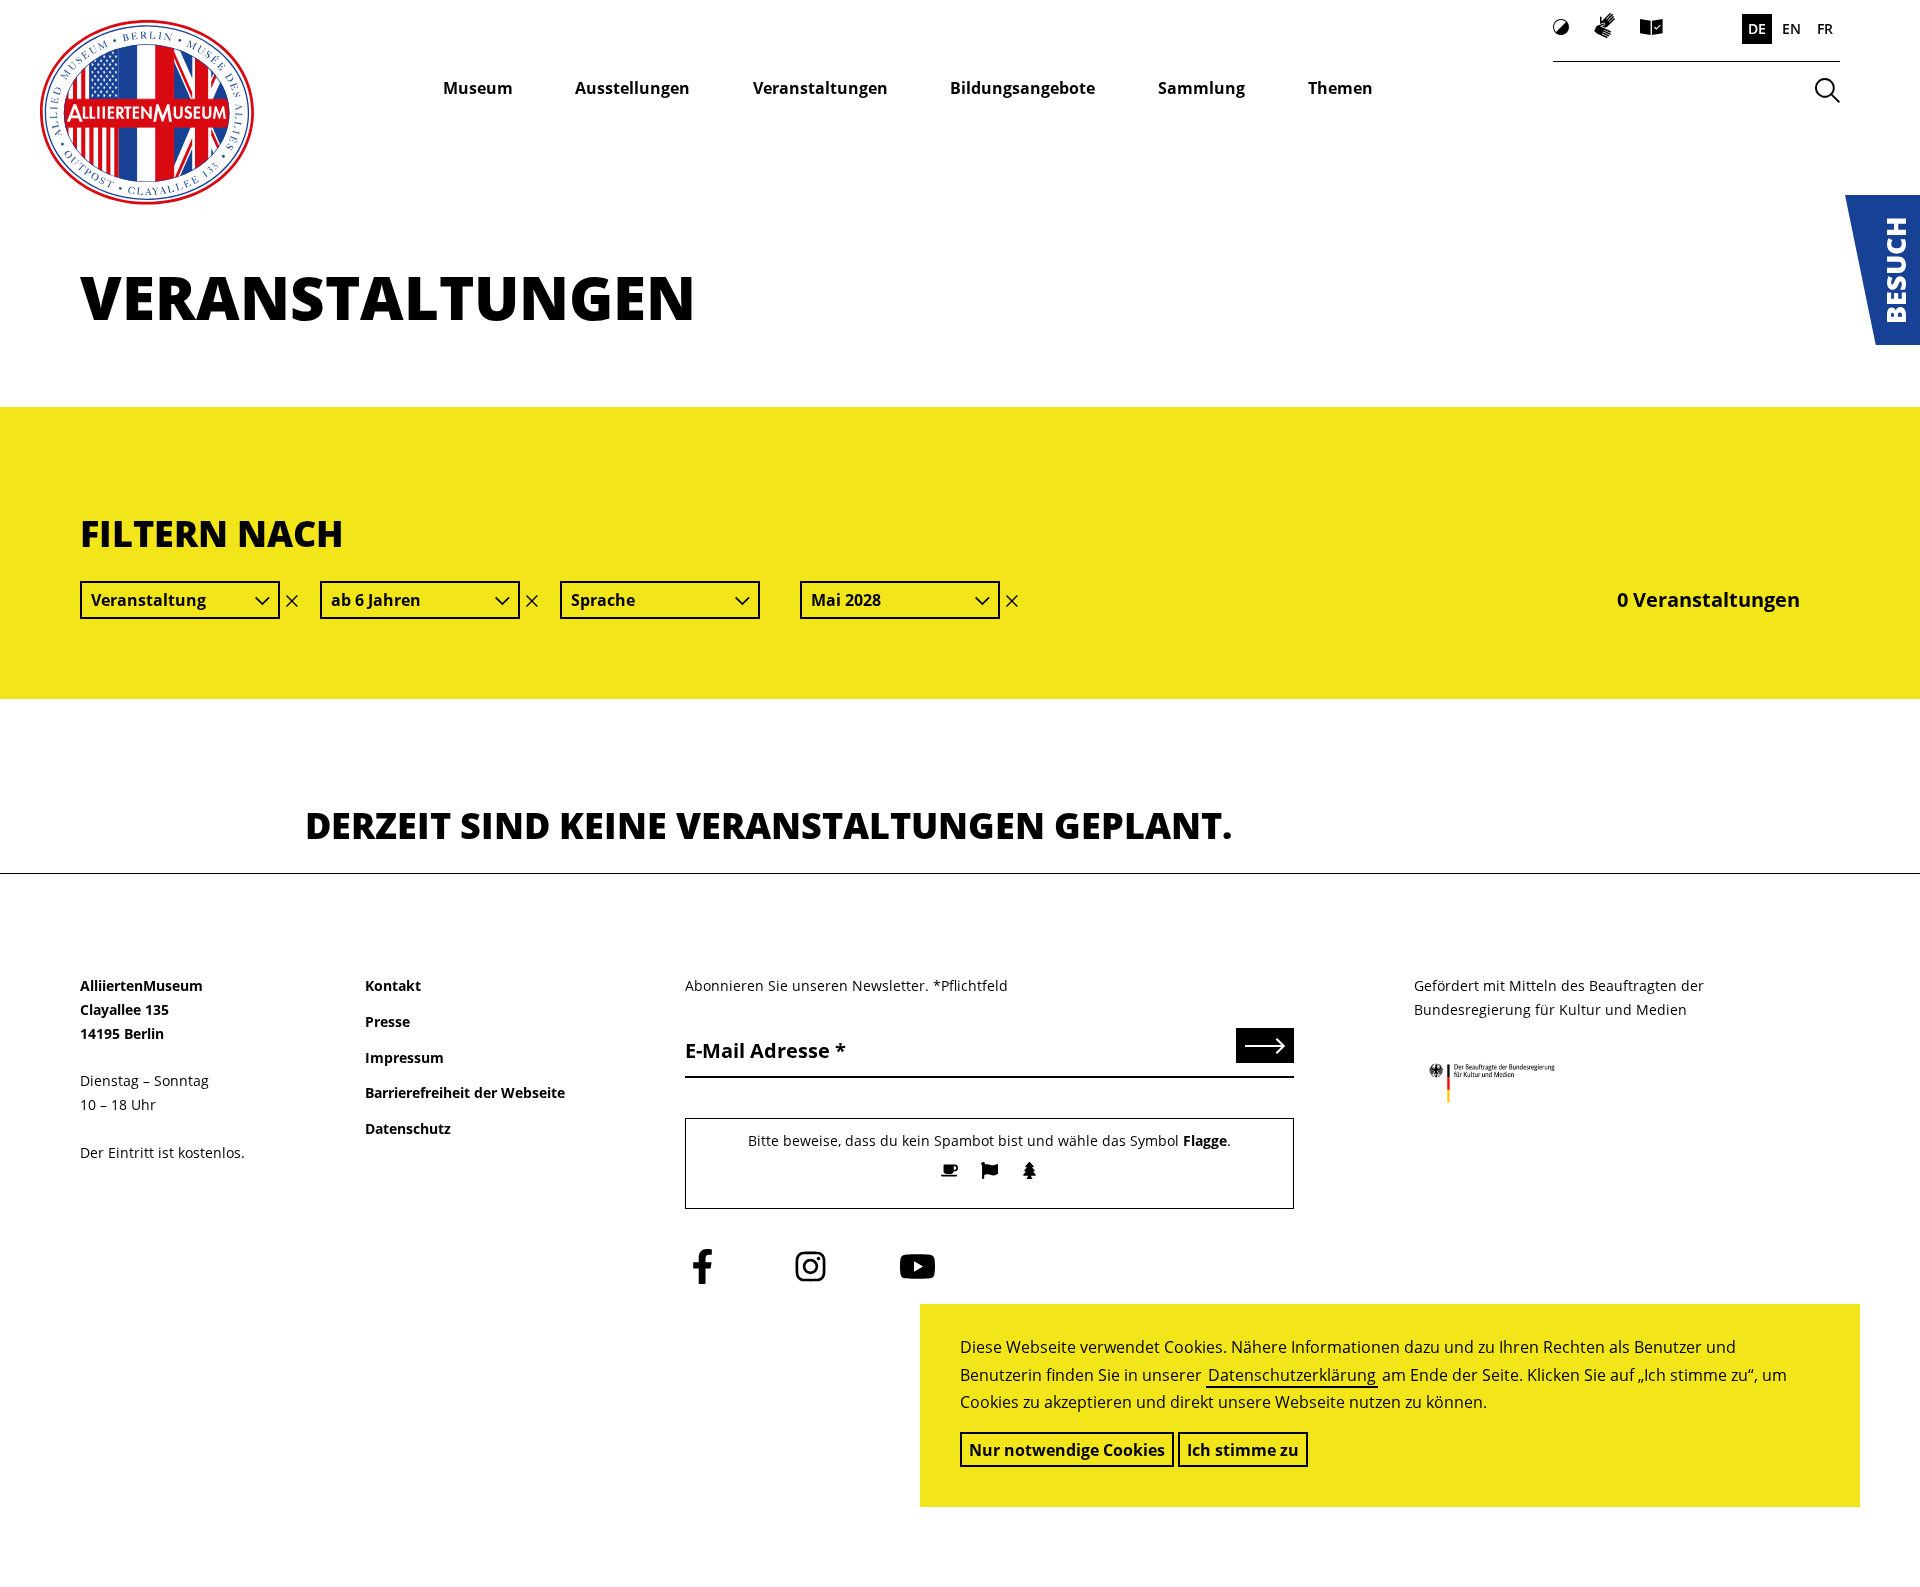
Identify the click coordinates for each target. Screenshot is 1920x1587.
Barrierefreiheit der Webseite (465, 1092)
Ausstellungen (632, 88)
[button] (1882, 270)
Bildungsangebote (1022, 88)
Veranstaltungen (820, 88)
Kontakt (393, 985)
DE (1757, 28)
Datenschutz (408, 1128)
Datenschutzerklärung (1292, 1375)
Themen (1340, 88)
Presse (387, 1021)
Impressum (404, 1057)
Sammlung (1201, 88)
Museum (478, 88)
